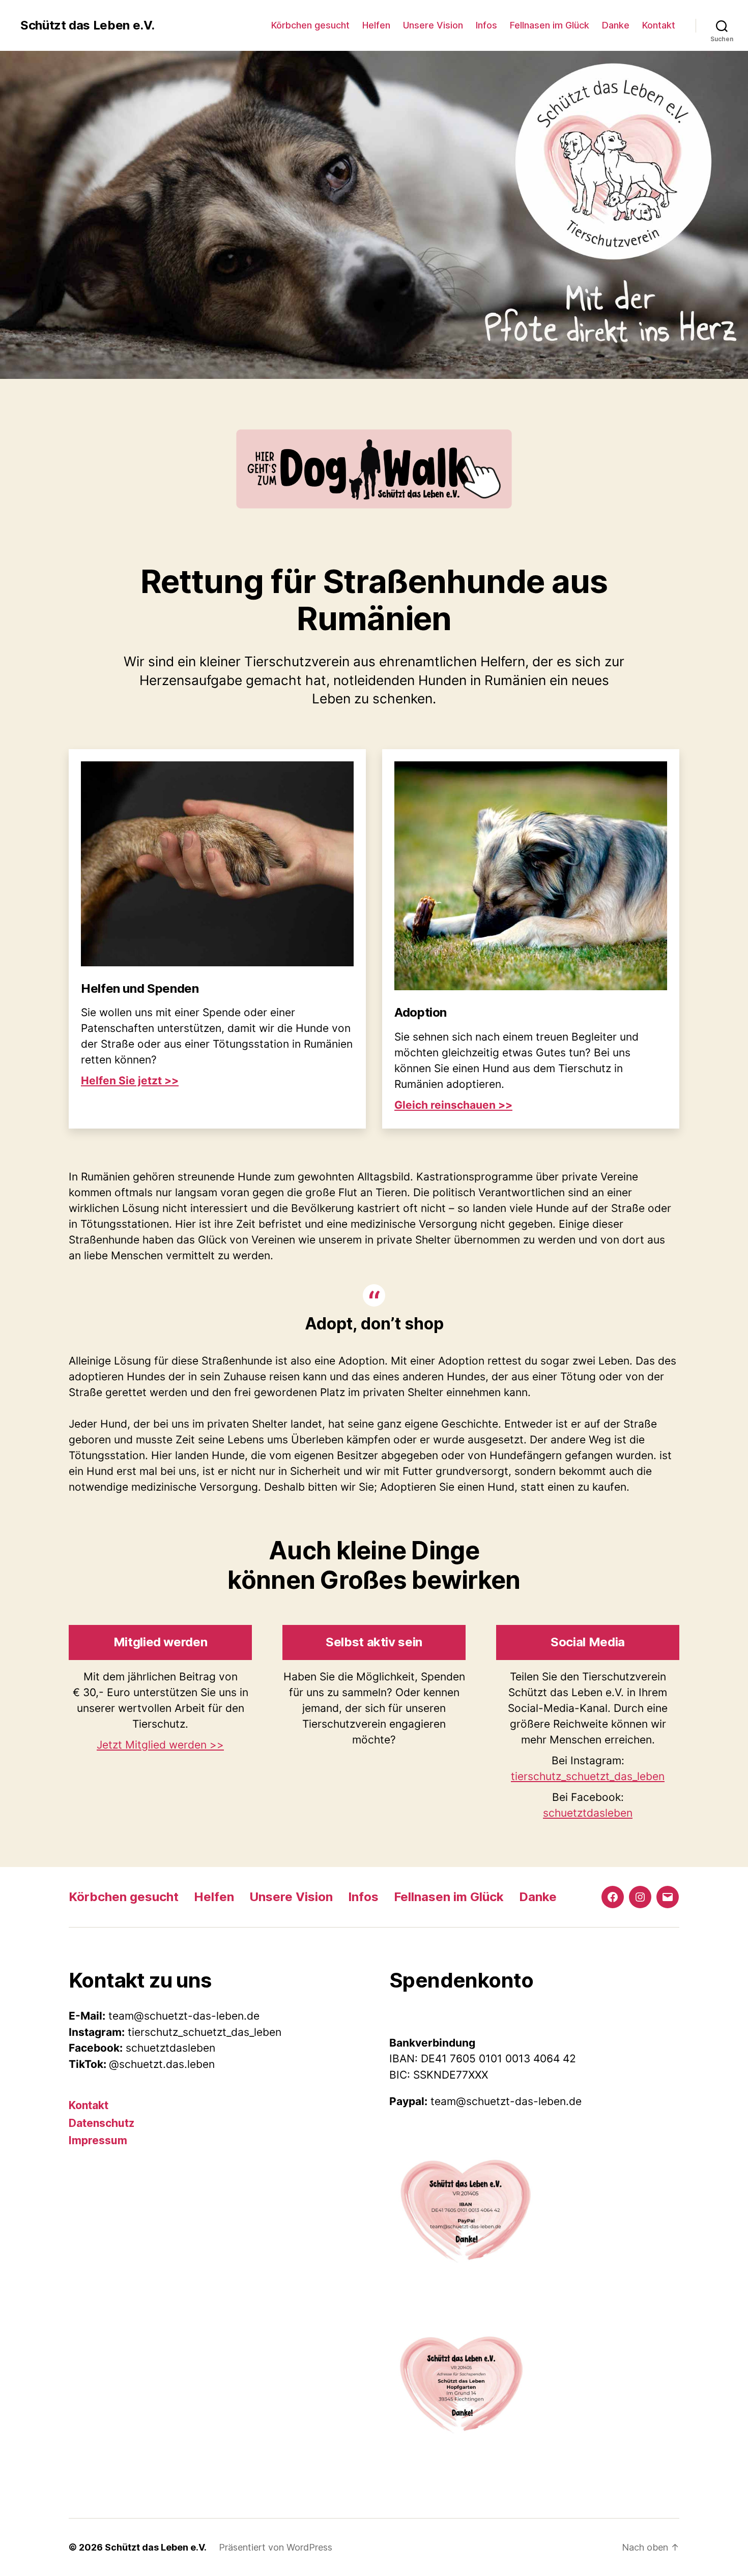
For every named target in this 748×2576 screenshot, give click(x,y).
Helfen (376, 25)
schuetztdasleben (588, 1813)
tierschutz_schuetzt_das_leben (588, 1776)
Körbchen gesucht (310, 25)
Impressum (98, 2140)
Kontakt (659, 25)
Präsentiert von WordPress (276, 2547)
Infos (486, 25)
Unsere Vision (433, 25)
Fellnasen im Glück (550, 25)
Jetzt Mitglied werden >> (160, 1745)
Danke (616, 25)
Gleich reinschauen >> (453, 1105)
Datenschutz (102, 2123)
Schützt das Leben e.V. (88, 25)
